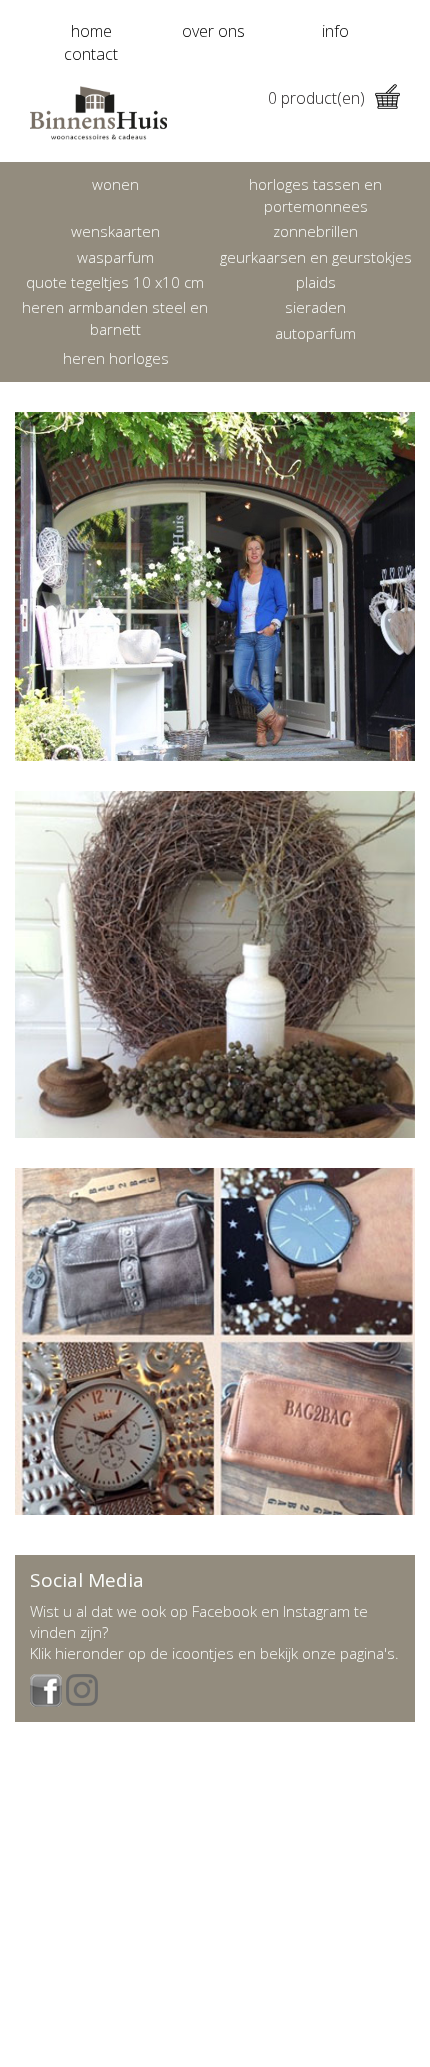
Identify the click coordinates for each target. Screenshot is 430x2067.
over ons (213, 31)
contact (91, 54)
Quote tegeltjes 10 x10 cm (115, 282)
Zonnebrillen (315, 231)
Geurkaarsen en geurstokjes (316, 257)
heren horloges (116, 358)
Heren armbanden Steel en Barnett (115, 317)
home (91, 31)
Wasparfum (115, 257)
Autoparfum (315, 333)
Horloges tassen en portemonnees (315, 194)
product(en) (316, 98)
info (335, 31)
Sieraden (315, 307)
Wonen (115, 184)
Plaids (316, 282)
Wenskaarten (115, 231)
